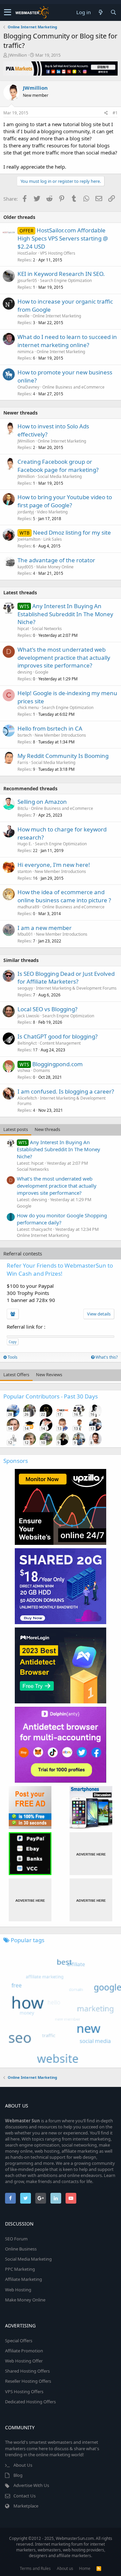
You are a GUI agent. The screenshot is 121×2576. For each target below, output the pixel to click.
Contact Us (25, 2496)
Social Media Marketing (60, 476)
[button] (8, 12)
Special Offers (19, 2341)
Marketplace (26, 2506)
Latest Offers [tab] (16, 1375)
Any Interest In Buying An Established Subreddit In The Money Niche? (65, 614)
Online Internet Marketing (57, 316)
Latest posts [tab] (16, 1129)
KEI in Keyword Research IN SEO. (61, 274)
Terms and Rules (35, 2568)
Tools (12, 1357)
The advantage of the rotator (56, 560)
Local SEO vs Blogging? (47, 1009)
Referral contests (23, 1253)
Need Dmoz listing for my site (72, 532)
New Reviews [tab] (49, 1375)
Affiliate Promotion (24, 2351)
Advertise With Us (31, 2485)
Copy (13, 1342)
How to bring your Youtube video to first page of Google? (65, 501)
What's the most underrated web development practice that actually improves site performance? (64, 658)
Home (85, 2568)
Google (42, 672)
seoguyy (25, 988)
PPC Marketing (20, 2269)
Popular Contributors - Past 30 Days (51, 1396)
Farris (23, 762)
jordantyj (26, 512)
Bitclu (23, 808)
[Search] (113, 12)
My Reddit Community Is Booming (63, 756)
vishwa (24, 1070)
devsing (25, 672)
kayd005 (25, 567)
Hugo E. (25, 844)
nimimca (26, 352)
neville (24, 316)
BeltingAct (27, 1043)
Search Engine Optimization (66, 280)
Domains (42, 1070)
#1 (115, 113)
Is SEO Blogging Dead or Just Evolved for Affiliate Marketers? (66, 978)
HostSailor (27, 253)
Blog (18, 2475)
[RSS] (99, 2568)
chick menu (28, 707)
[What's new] (100, 12)
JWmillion (17, 55)
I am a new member (45, 928)
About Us (23, 2465)
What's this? (106, 1357)
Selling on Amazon (42, 802)
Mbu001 (25, 934)
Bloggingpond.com (57, 1064)
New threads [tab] (47, 1129)
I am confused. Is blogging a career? (66, 1091)
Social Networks (47, 629)
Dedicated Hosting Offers (30, 2402)
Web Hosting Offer (24, 2361)
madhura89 (28, 907)
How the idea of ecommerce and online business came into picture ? (64, 896)
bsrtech (25, 735)
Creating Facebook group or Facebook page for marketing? (58, 466)
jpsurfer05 (27, 280)
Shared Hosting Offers (27, 2371)
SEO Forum (16, 2239)
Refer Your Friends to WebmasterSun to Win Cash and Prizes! (60, 1269)
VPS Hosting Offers (58, 253)
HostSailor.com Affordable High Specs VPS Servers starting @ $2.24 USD (63, 238)
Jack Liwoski (28, 1016)
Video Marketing (52, 512)
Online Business (21, 2249)
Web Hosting (18, 2290)
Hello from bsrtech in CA (50, 728)
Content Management (60, 1043)
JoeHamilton (29, 539)
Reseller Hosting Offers (28, 2381)
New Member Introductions (60, 735)
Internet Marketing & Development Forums (76, 988)
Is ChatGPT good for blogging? (57, 1036)
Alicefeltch (27, 1098)
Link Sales (53, 539)
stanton (25, 871)
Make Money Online (55, 567)
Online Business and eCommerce (73, 387)
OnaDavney (28, 387)
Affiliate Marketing (24, 2279)
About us (65, 2568)
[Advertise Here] (91, 1854)
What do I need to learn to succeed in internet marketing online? (67, 341)
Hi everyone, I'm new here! (54, 865)
